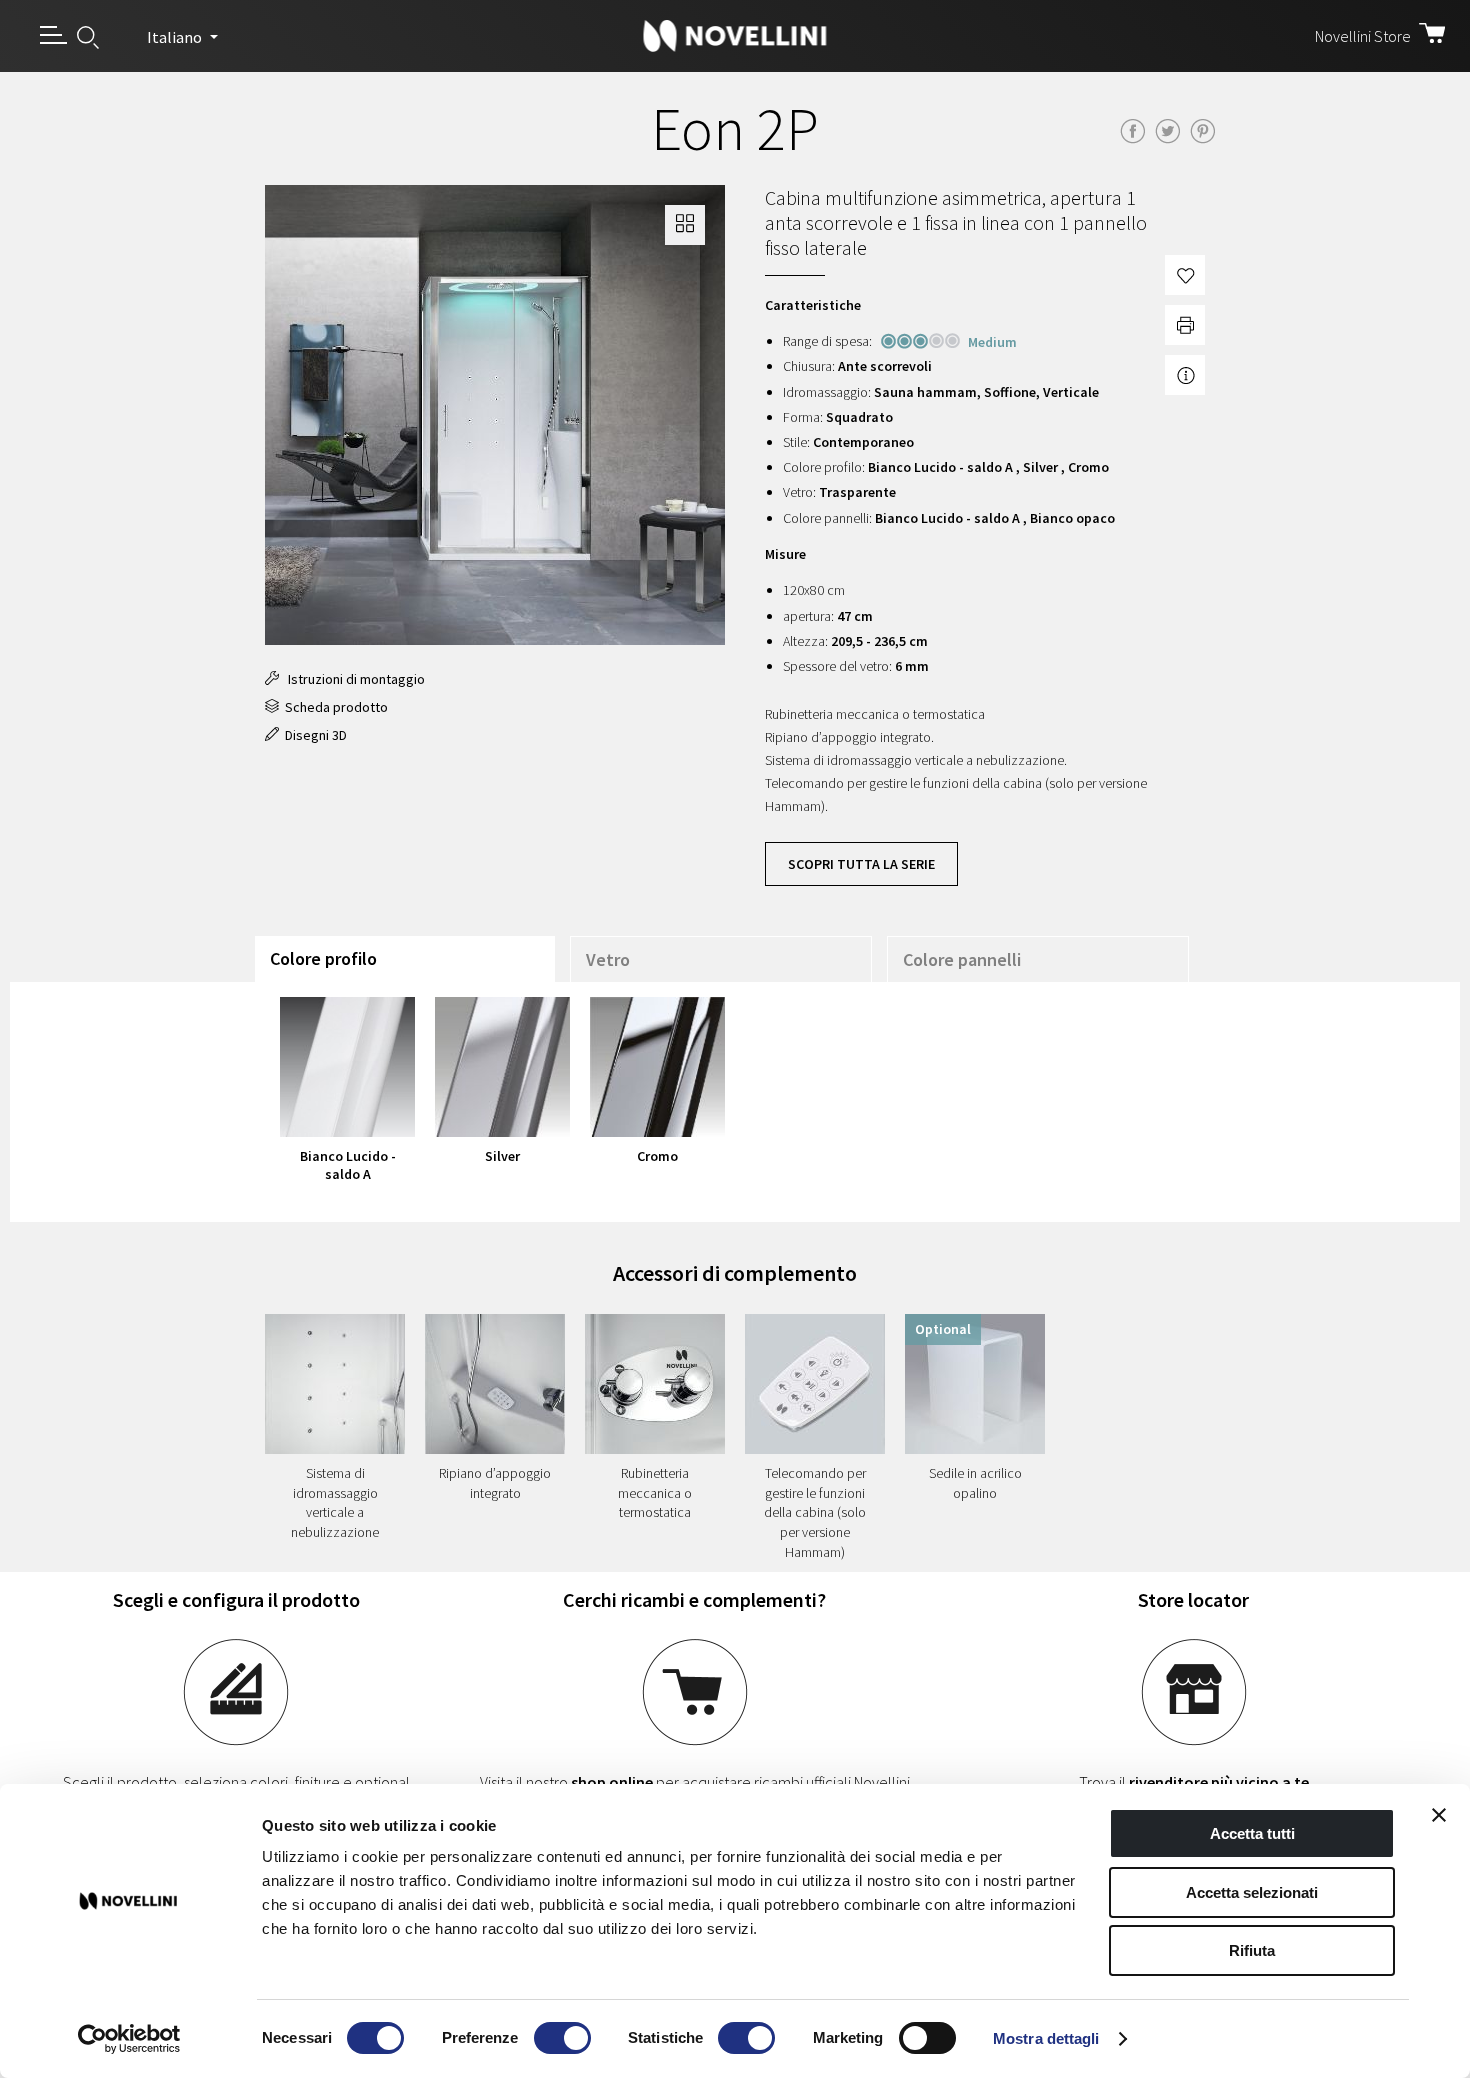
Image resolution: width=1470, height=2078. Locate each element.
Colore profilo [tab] (323, 958)
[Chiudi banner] (1439, 1815)
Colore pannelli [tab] (962, 959)
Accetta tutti (1252, 1833)
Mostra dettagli (1046, 2038)
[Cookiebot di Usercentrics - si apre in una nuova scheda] (129, 2039)
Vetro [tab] (608, 959)
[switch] (562, 2038)
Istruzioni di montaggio (352, 679)
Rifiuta (1252, 1950)
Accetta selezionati (1252, 1892)
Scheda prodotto (333, 707)
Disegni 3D (313, 735)
